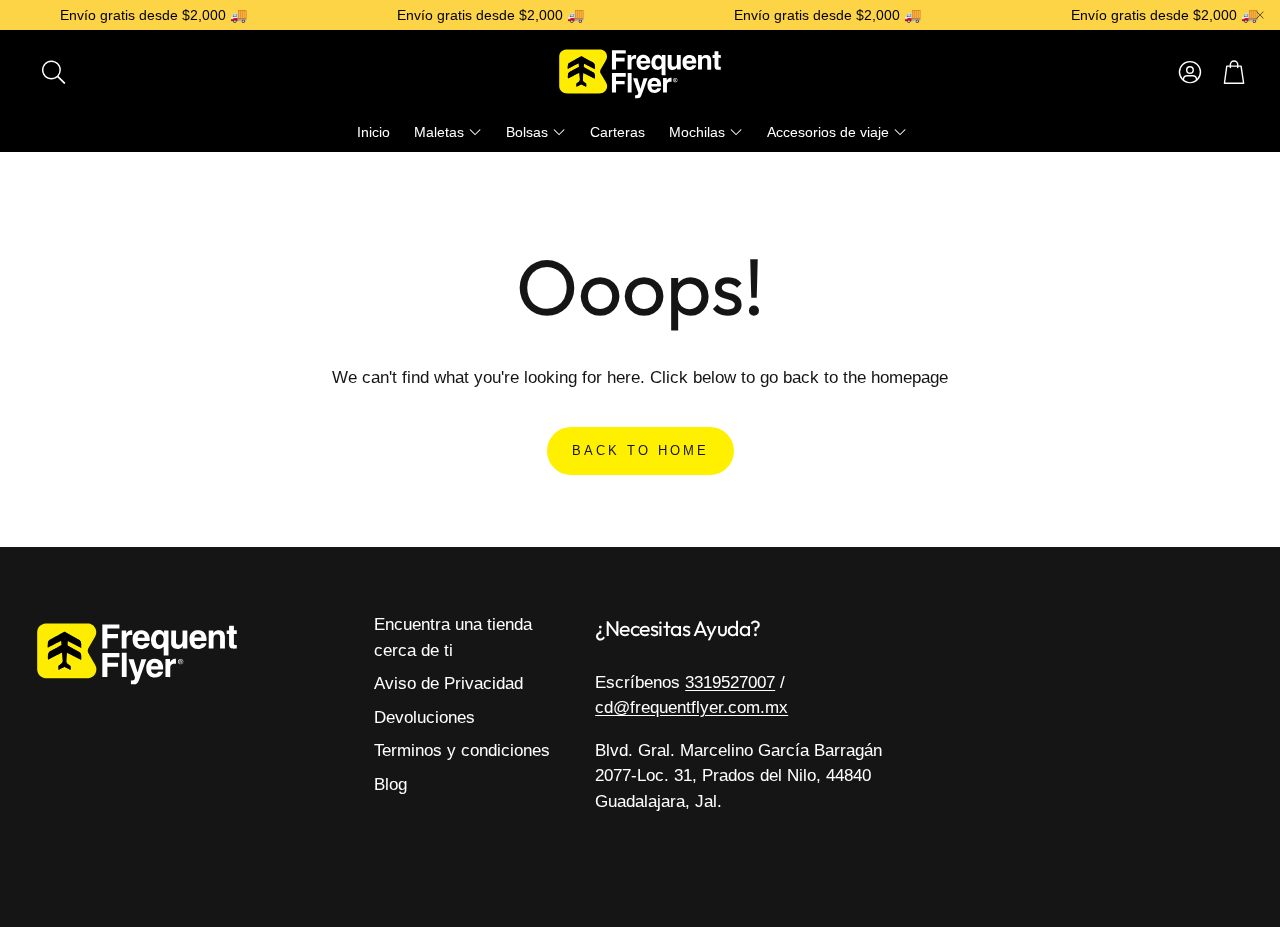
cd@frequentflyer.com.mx (691, 707)
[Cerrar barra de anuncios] (1260, 15)
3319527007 (730, 682)
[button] (157, 72)
